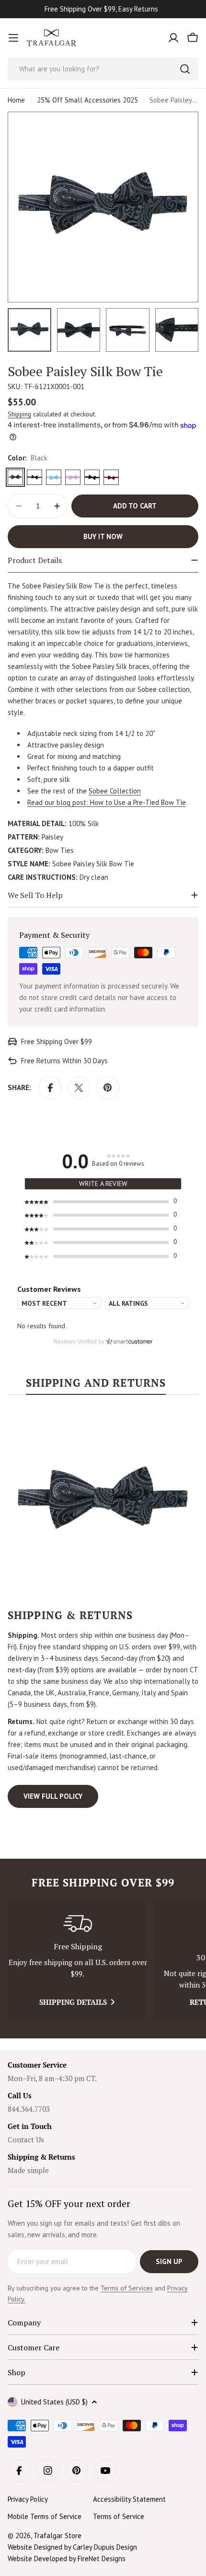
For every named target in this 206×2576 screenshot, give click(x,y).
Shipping (19, 414)
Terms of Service (119, 2516)
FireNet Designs (102, 2559)
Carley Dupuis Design (105, 2547)
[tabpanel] (103, 1607)
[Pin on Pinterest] (108, 1088)
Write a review (103, 1184)
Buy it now (103, 536)
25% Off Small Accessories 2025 (87, 100)
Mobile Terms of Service (45, 2516)
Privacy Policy (28, 2499)
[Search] (185, 69)
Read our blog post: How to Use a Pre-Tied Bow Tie (107, 802)
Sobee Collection (115, 791)
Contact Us (26, 2139)
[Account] (173, 38)
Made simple (28, 2170)
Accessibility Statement (129, 2499)
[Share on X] (79, 1088)
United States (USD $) (54, 2402)
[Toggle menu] (13, 38)
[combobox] (103, 69)
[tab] (96, 1386)
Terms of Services (127, 2288)
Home (16, 100)
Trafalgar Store (57, 2536)
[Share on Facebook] (50, 1088)
